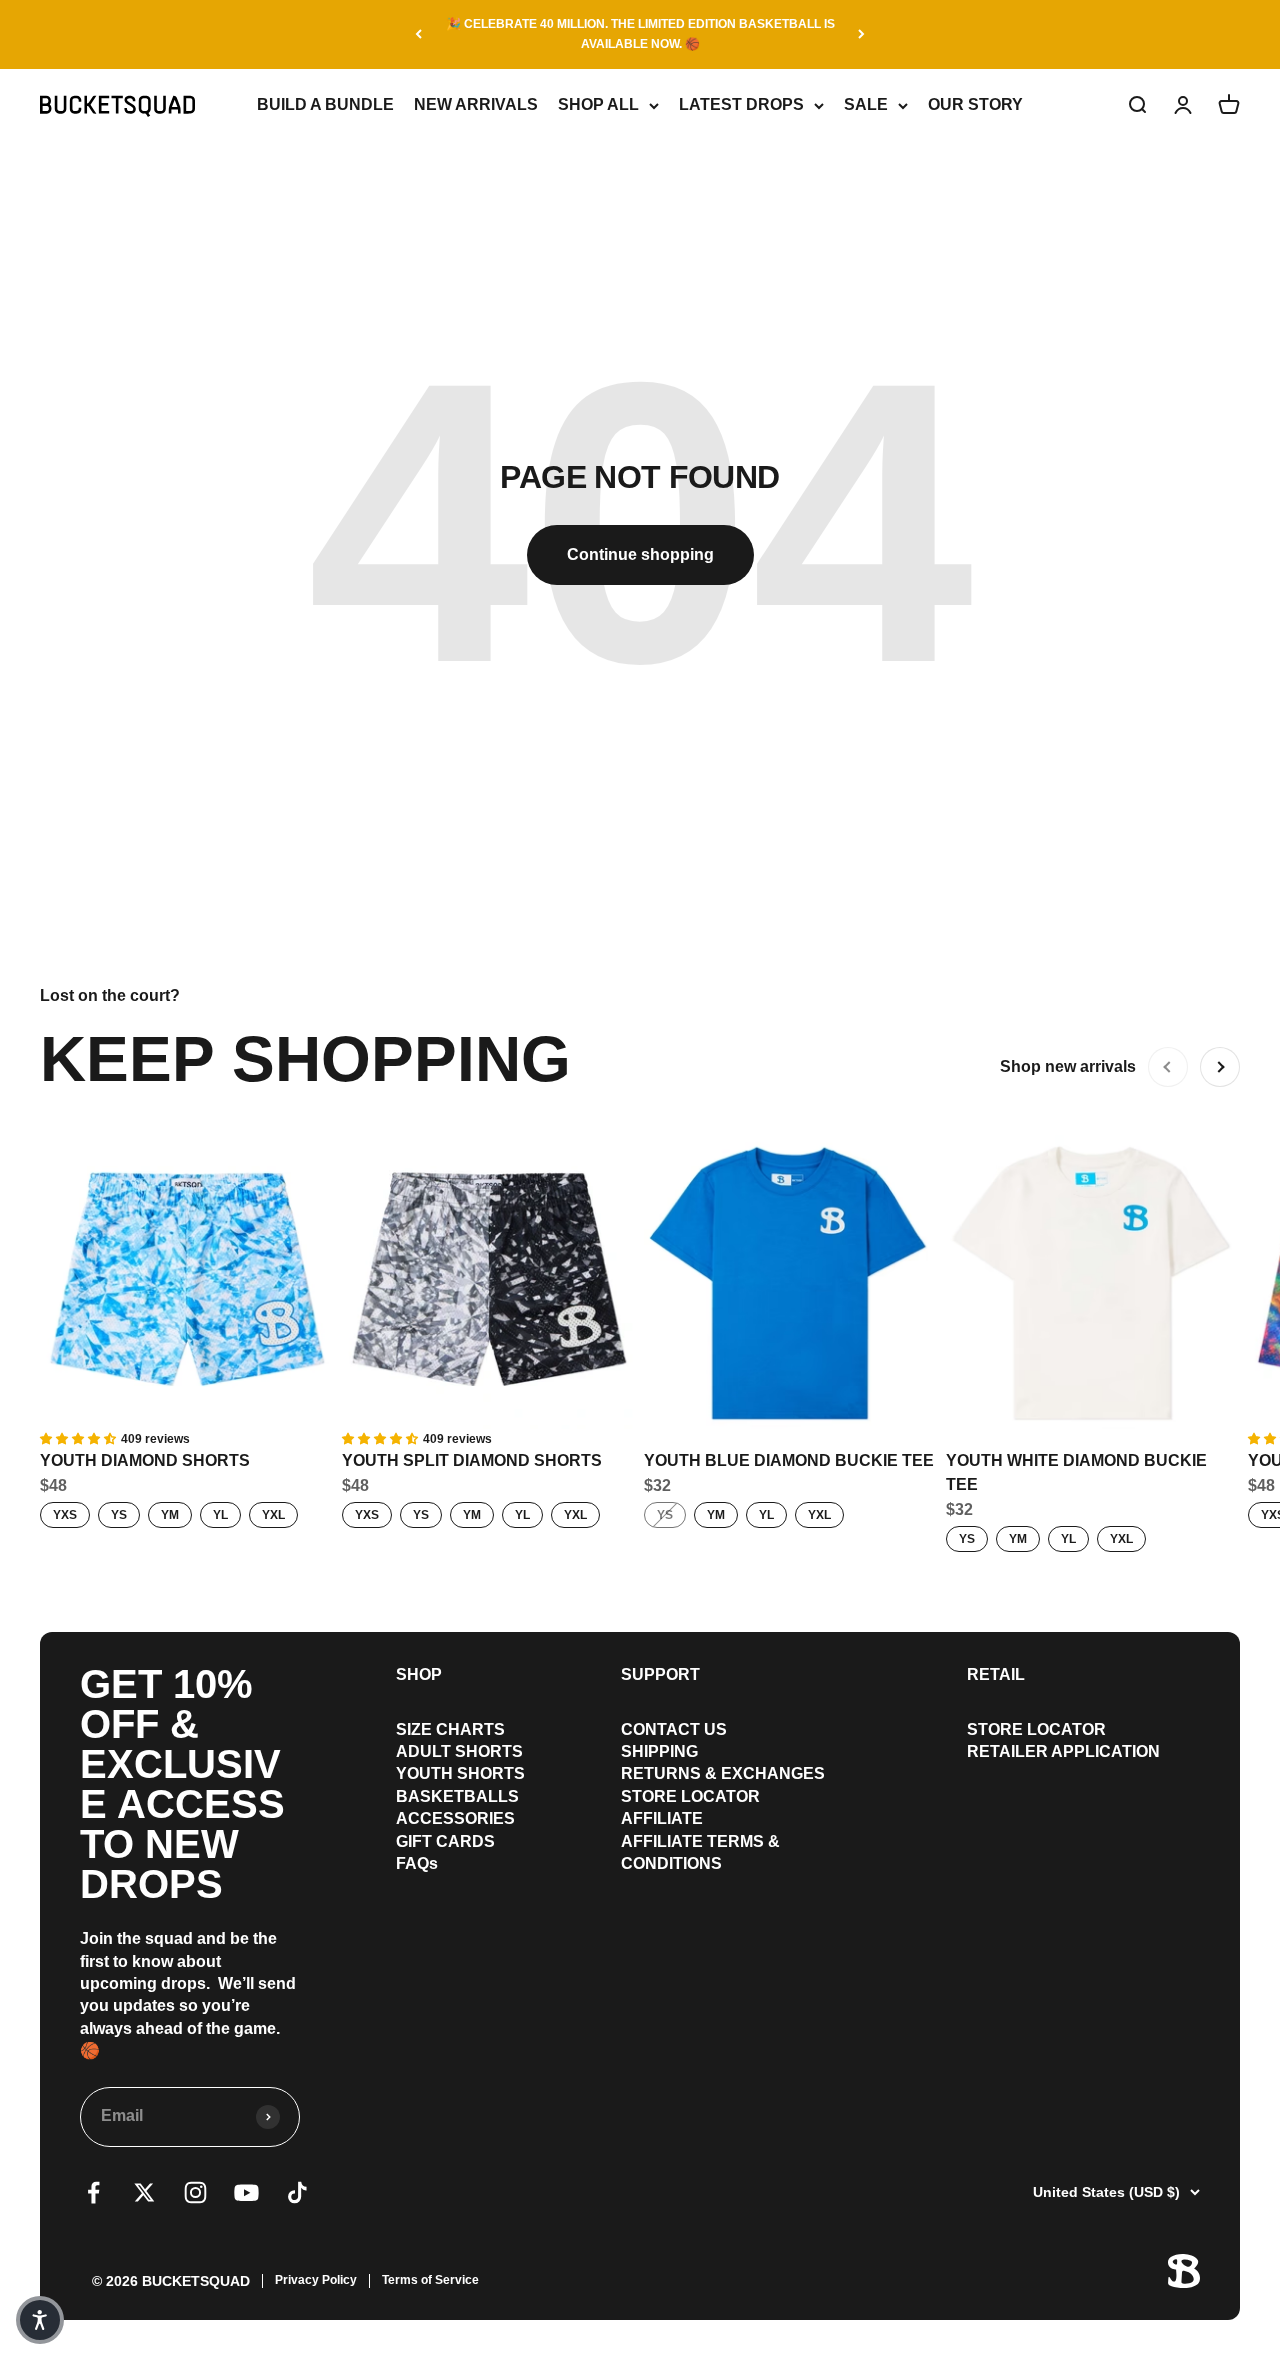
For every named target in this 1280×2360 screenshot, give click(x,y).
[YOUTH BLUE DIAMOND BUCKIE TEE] (791, 1282)
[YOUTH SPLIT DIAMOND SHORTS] (489, 1282)
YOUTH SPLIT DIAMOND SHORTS (472, 1460)
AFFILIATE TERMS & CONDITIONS (700, 1852)
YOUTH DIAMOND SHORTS (145, 1460)
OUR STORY (975, 104)
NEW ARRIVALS (476, 104)
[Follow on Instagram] (195, 2192)
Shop (419, 1674)
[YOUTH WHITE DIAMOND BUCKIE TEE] (1093, 1282)
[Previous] (418, 34)
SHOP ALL (598, 104)
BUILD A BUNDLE (325, 104)
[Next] (861, 34)
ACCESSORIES (455, 1818)
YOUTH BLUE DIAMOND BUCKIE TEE (789, 1460)
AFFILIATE (662, 1818)
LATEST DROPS (741, 104)
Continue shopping (640, 554)
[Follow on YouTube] (246, 2192)
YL (220, 1515)
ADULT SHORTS (459, 1751)
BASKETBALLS (457, 1796)
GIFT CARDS (445, 1841)
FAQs (417, 1863)
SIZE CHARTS (450, 1729)
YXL (273, 1515)
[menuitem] (460, 1730)
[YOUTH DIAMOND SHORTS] (187, 1282)
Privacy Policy (316, 2280)
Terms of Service (430, 2280)
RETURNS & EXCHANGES (723, 1773)
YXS (65, 1515)
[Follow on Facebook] (93, 2192)
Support (660, 1674)
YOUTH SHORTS (460, 1773)
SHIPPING (659, 1751)
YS (119, 1515)
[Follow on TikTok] (297, 2192)
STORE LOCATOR (690, 1796)
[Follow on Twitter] (144, 2192)
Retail (996, 1674)
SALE (866, 104)
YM (170, 1515)
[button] (40, 2320)
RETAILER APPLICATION (1063, 1751)
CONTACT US (674, 1729)
